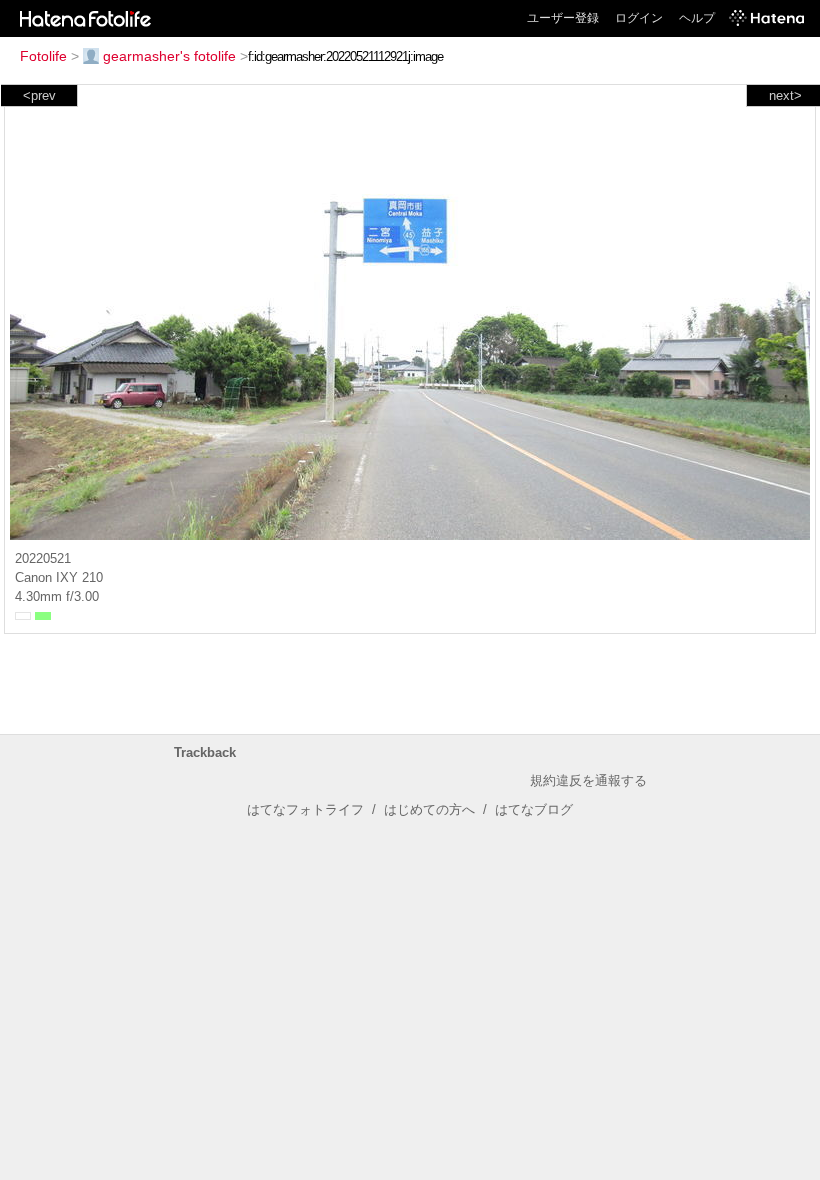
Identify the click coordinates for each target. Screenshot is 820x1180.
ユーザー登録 (563, 18)
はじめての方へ (429, 809)
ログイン (639, 18)
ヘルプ (697, 18)
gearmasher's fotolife (169, 56)
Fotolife (43, 56)
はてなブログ (534, 809)
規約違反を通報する (588, 780)
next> (785, 95)
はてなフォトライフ (305, 809)
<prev (39, 95)
